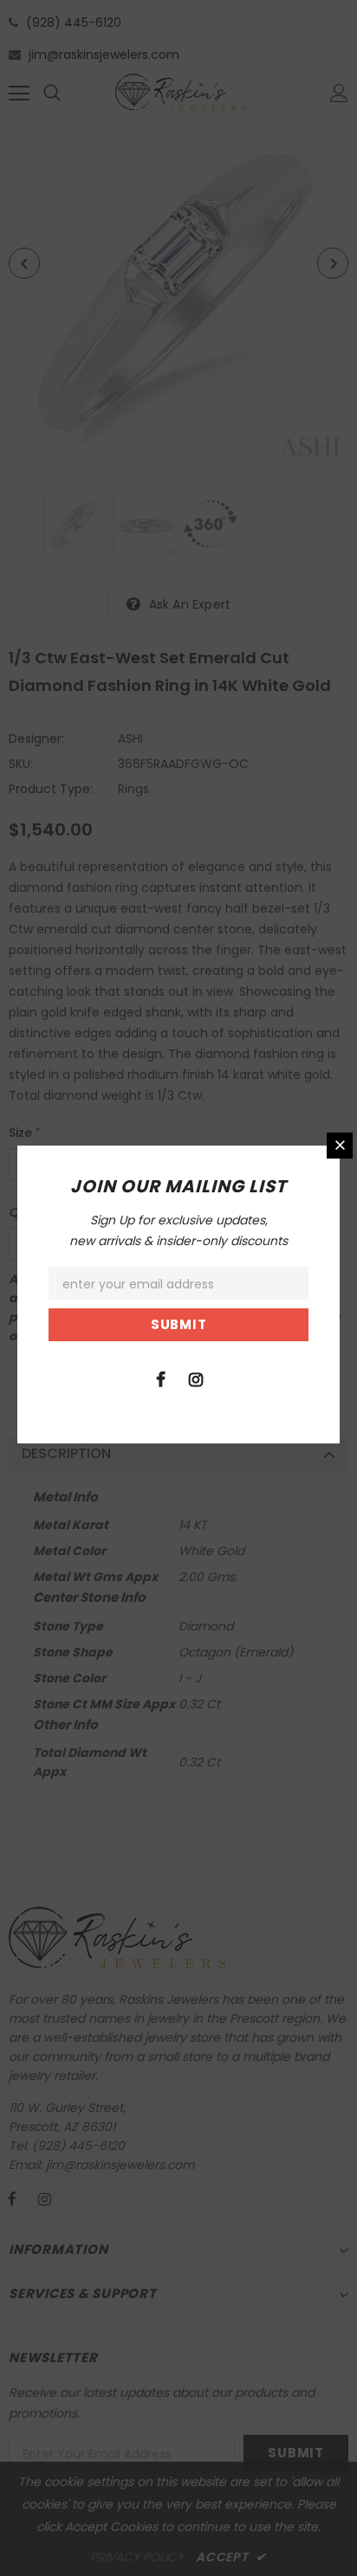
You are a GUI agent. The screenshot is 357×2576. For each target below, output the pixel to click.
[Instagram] (196, 1378)
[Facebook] (160, 1378)
